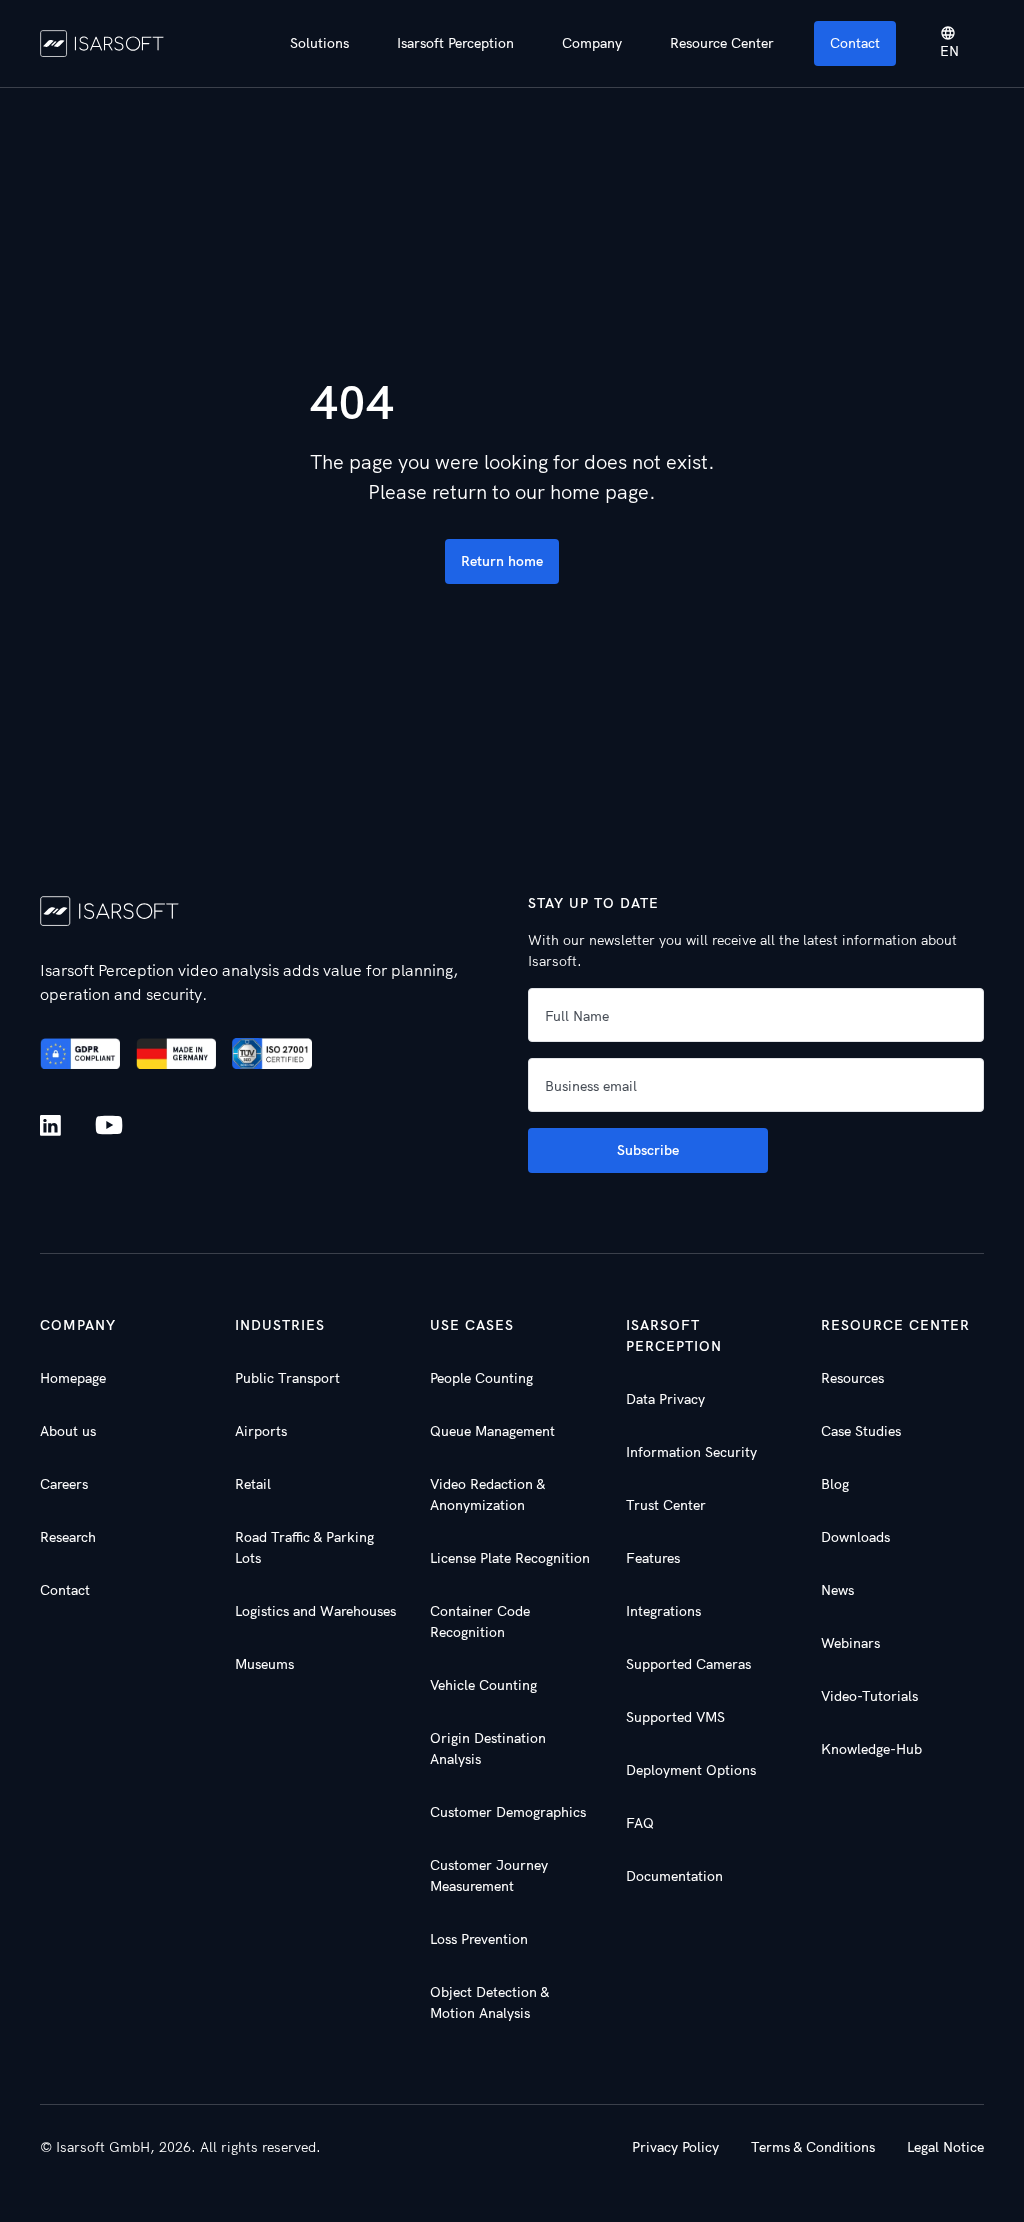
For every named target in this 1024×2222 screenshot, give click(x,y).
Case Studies (861, 1431)
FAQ (640, 1823)
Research (68, 1537)
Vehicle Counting (483, 1685)
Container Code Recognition (480, 1621)
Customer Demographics (508, 1812)
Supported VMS (675, 1717)
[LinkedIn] (54, 1125)
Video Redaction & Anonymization (487, 1494)
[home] (102, 43)
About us (68, 1431)
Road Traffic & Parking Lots (304, 1547)
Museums (264, 1664)
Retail (253, 1484)
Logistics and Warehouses (315, 1611)
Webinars (850, 1643)
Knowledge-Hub (871, 1749)
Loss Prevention (479, 1939)
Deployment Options (691, 1770)
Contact (855, 43)
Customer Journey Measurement (489, 1875)
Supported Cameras (688, 1664)
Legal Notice (945, 2147)
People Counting (481, 1378)
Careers (64, 1484)
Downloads (855, 1537)
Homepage (73, 1378)
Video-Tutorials (869, 1696)
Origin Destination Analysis (488, 1748)
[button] (319, 43)
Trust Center (666, 1505)
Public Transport (287, 1378)
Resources (852, 1378)
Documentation (674, 1876)
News (837, 1590)
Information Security (691, 1452)
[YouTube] (109, 1126)
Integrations (663, 1611)
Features (653, 1558)
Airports (261, 1431)
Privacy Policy (675, 2147)
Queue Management (492, 1431)
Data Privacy (665, 1399)
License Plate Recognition (510, 1558)
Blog (835, 1484)
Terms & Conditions (813, 2147)
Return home (502, 561)
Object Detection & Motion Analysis (489, 2002)
